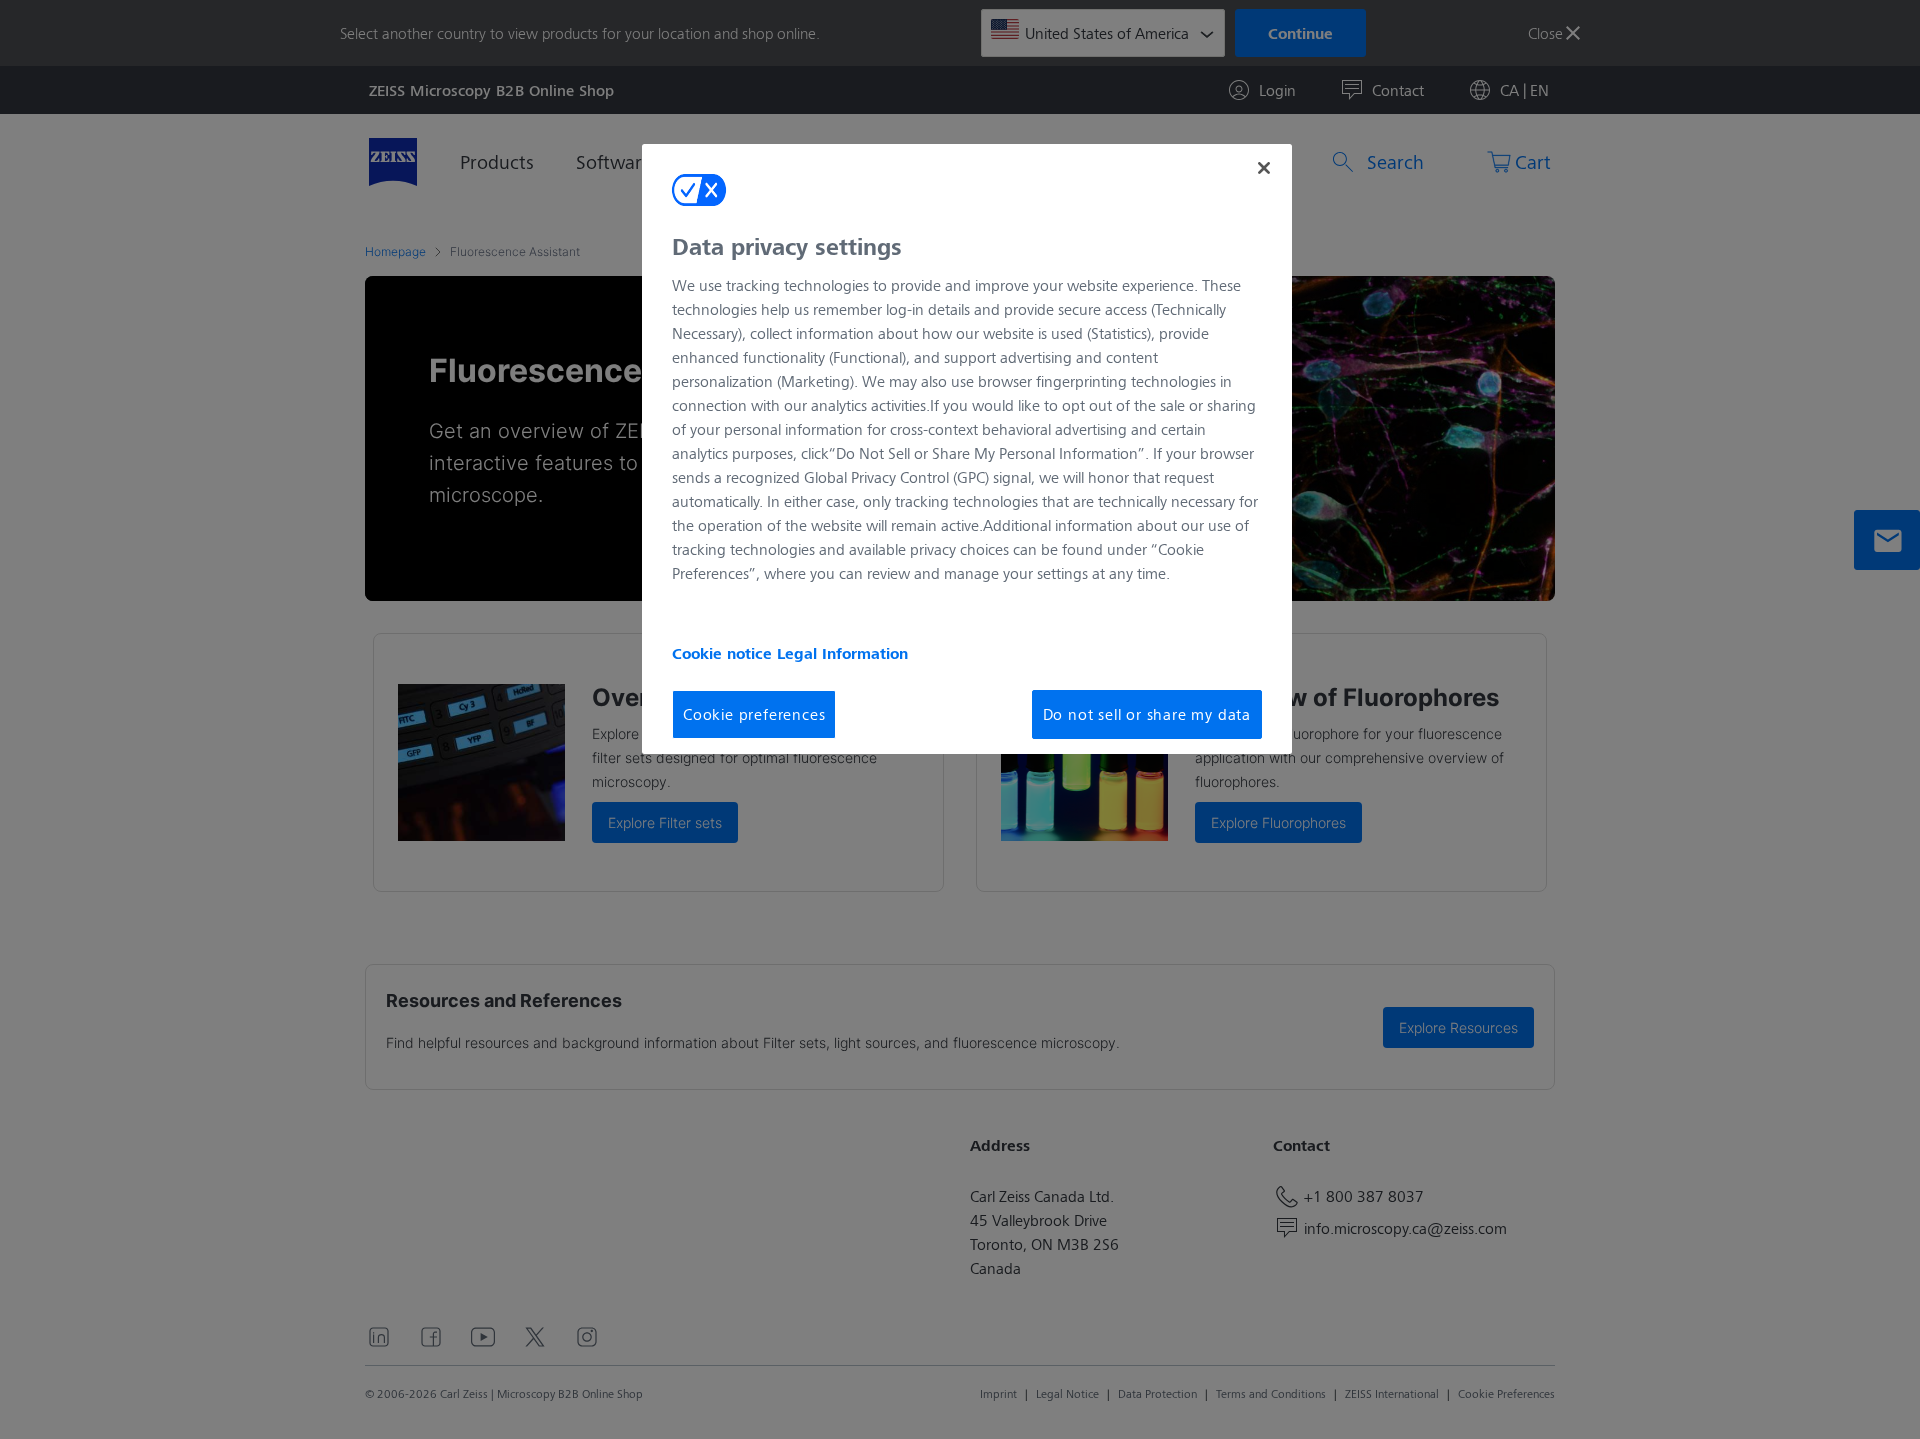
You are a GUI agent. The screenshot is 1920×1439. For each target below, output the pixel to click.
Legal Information (842, 653)
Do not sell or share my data (1147, 713)
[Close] (1264, 168)
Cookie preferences (754, 713)
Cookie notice (724, 653)
